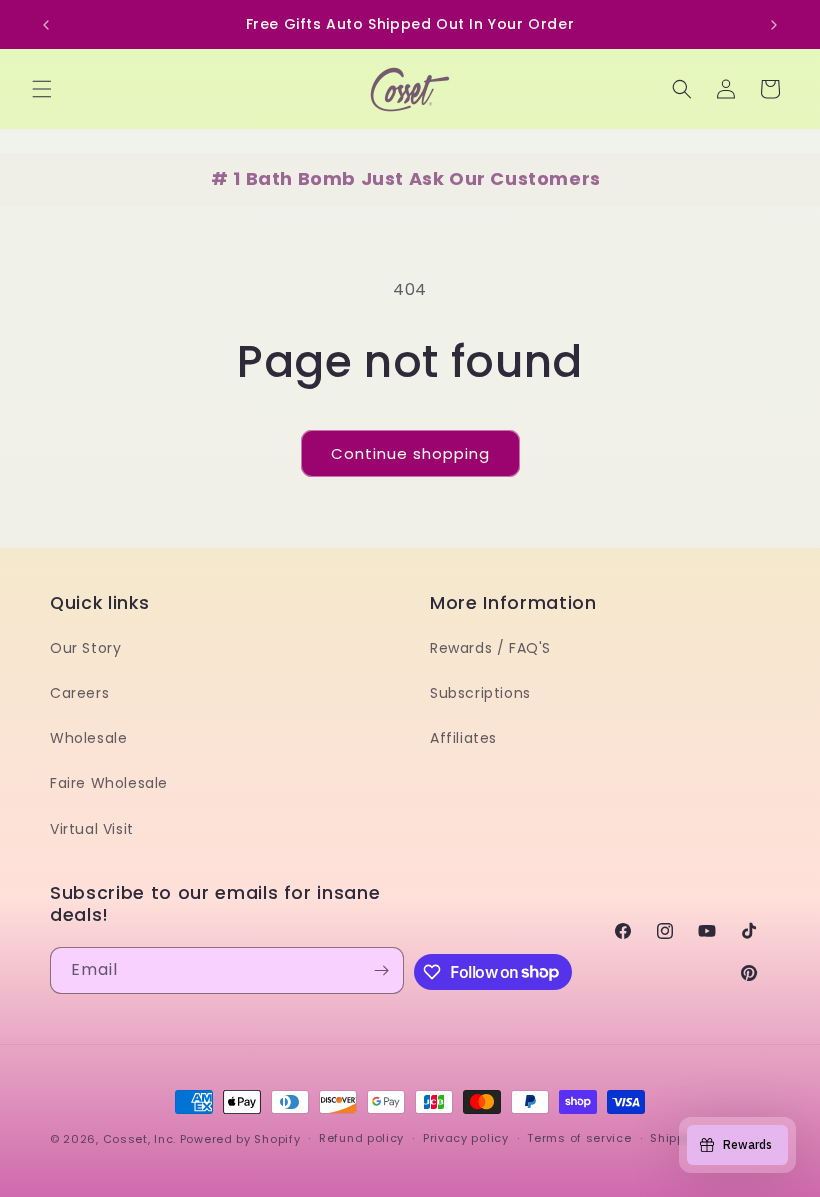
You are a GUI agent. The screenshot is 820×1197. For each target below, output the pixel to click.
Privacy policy (466, 1138)
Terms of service (579, 1138)
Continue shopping (410, 453)
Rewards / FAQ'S (490, 648)
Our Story (85, 648)
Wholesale (88, 738)
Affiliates (463, 738)
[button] (42, 89)
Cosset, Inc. (139, 1139)
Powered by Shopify (240, 1139)
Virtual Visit (92, 829)
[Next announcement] (774, 25)
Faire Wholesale (109, 783)
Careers (79, 693)
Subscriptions (480, 693)
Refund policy (361, 1138)
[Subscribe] (381, 970)
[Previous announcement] (46, 25)
